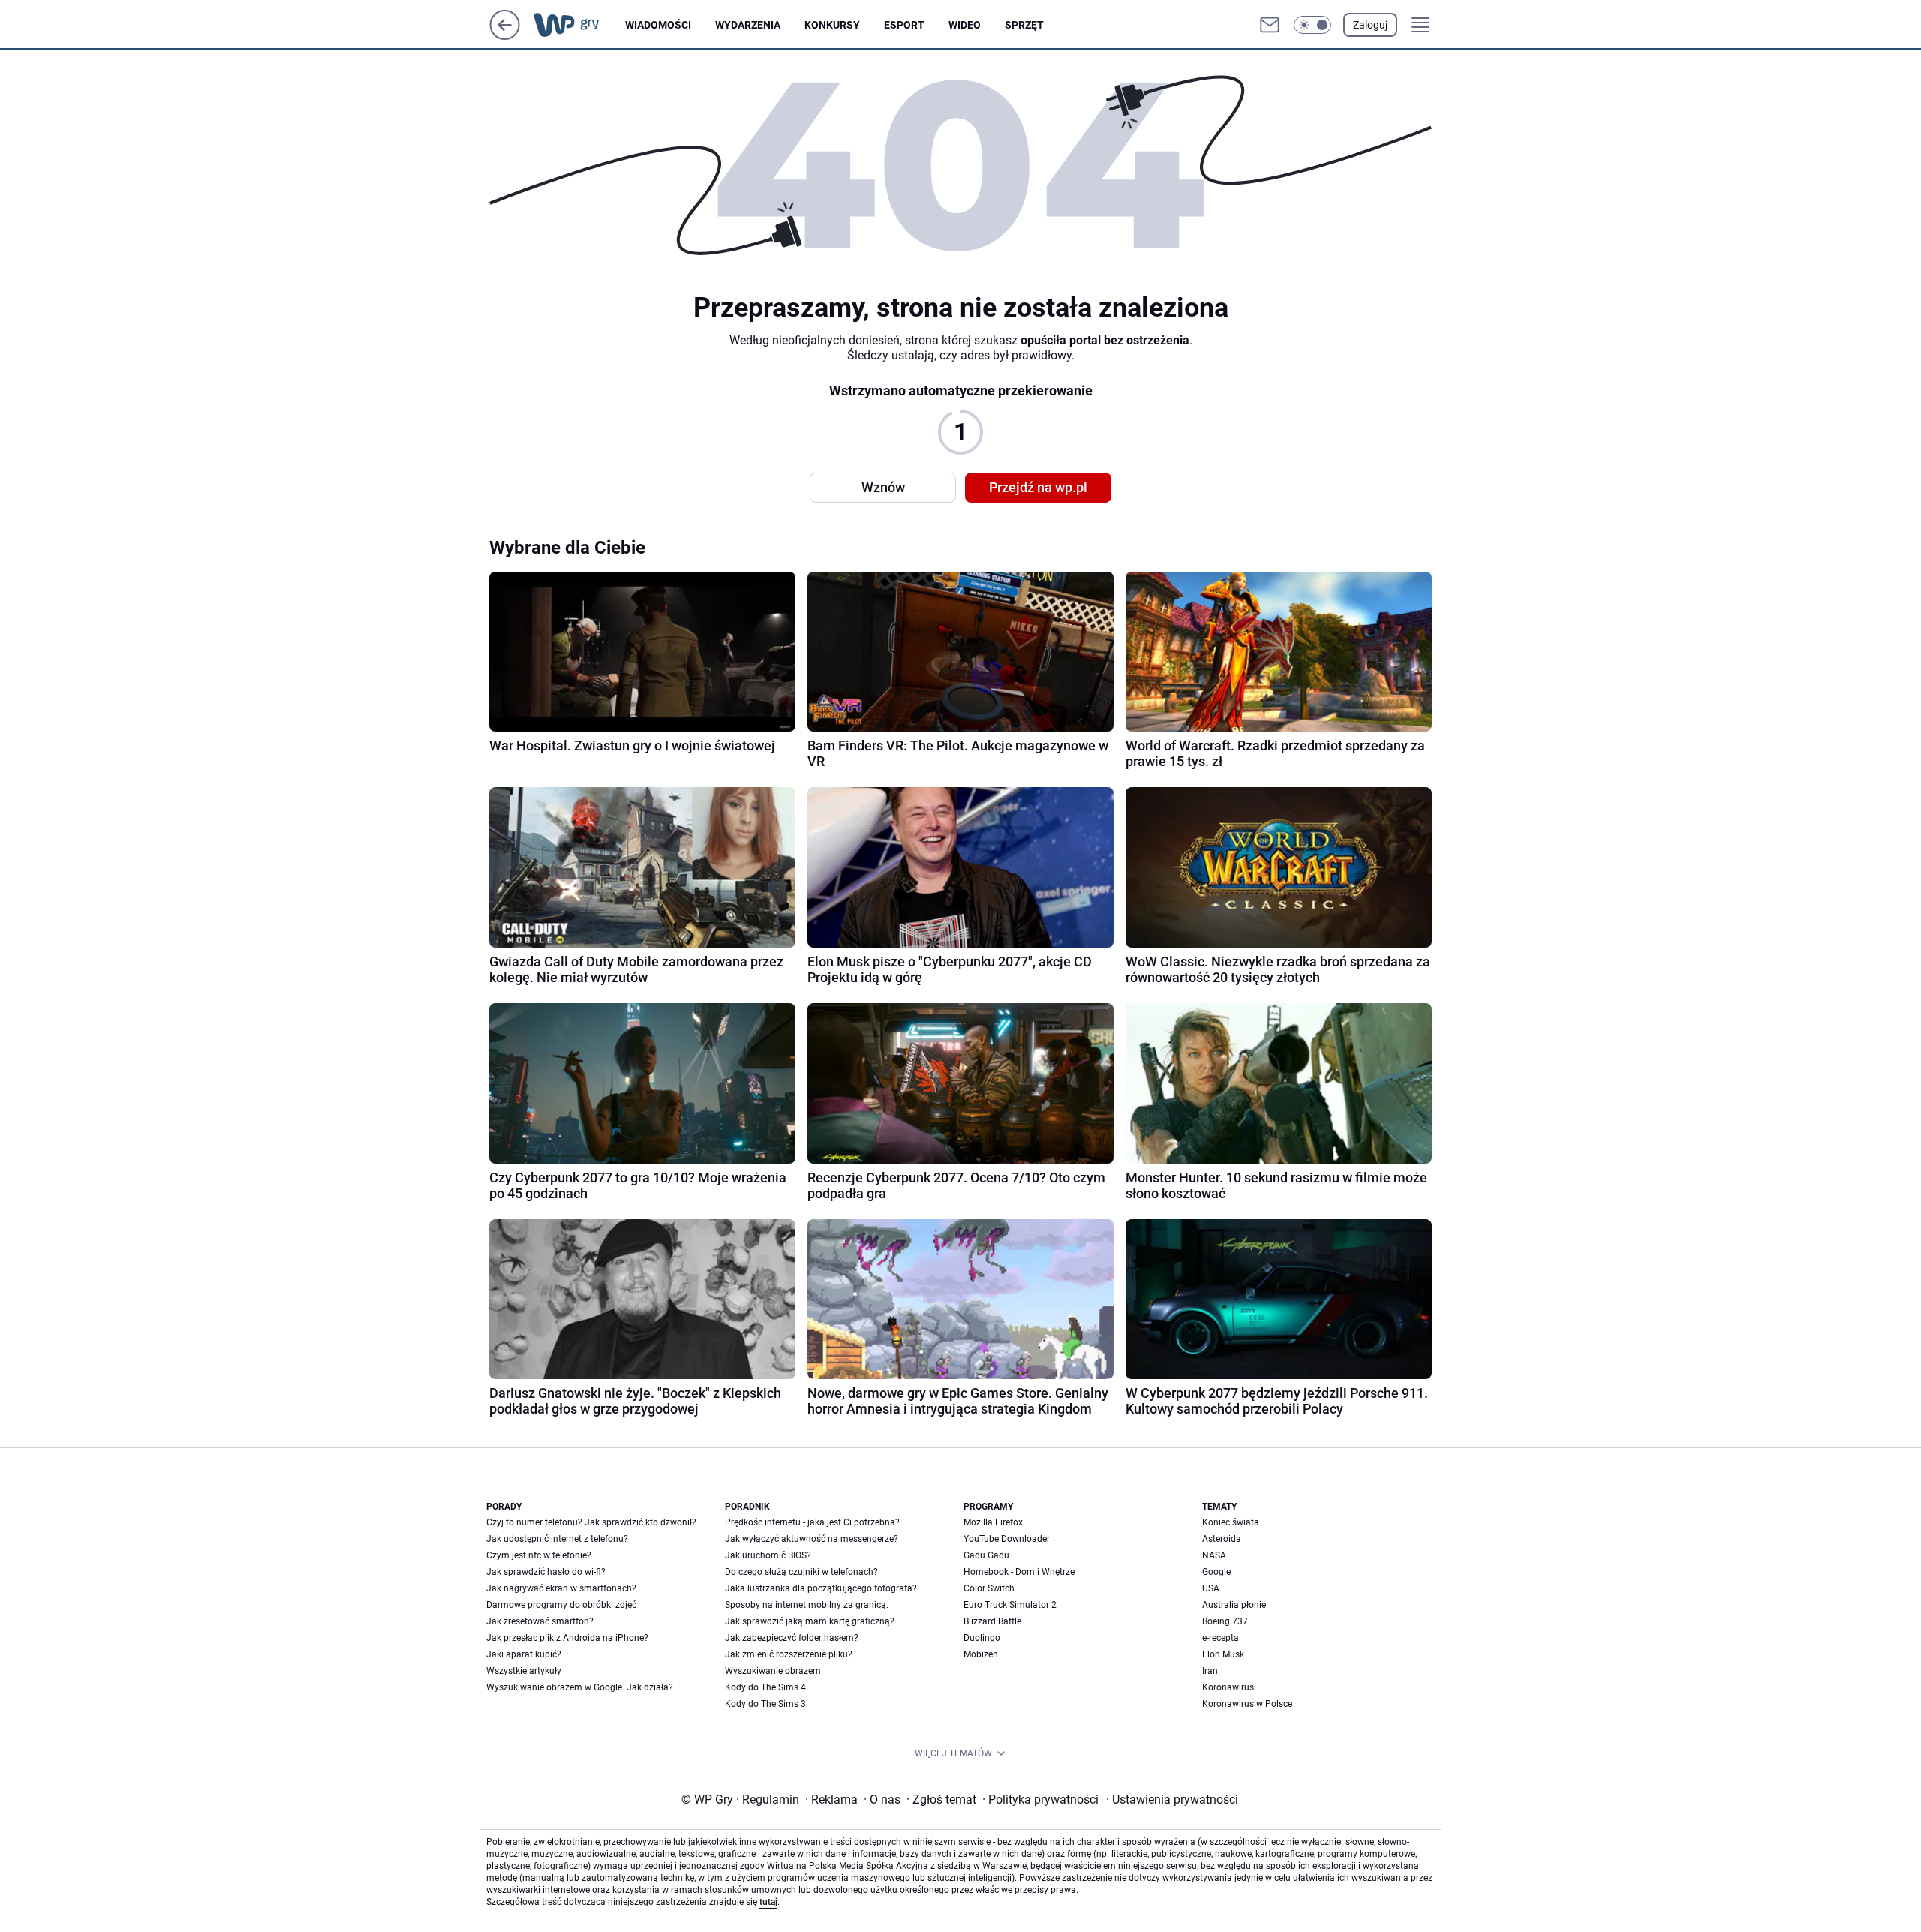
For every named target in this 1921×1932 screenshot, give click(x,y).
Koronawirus (1228, 1687)
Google (1216, 1572)
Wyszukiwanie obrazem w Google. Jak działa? (580, 1687)
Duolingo (982, 1638)
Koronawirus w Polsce (1247, 1704)
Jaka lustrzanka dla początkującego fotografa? (821, 1588)
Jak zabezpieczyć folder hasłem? (792, 1638)
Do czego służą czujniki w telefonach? (801, 1572)
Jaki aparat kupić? (524, 1654)
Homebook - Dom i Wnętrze (1019, 1572)
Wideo (965, 25)
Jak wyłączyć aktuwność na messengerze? (812, 1539)
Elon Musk (1223, 1654)
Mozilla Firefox (993, 1522)
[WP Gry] (578, 25)
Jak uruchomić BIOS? (768, 1555)
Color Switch (989, 1588)
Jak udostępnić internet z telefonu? (557, 1539)
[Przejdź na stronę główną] (505, 36)
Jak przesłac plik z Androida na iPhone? (567, 1638)
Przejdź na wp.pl (1038, 487)
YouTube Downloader (1007, 1539)
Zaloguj (1370, 25)
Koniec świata (1231, 1522)
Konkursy (832, 25)
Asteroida (1222, 1539)
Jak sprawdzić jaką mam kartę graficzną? (810, 1621)
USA (1211, 1588)
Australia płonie (1234, 1605)
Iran (1210, 1671)
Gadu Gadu (986, 1555)
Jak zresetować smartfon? (540, 1621)
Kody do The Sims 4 (765, 1687)
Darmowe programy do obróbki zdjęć (561, 1605)
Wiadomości (658, 25)
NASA (1214, 1555)
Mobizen (981, 1654)
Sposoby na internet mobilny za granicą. (807, 1605)
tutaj (768, 1902)
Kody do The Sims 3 (765, 1704)
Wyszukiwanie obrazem (773, 1671)
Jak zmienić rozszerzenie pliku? (789, 1654)
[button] (1312, 25)
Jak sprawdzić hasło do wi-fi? (546, 1572)
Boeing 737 (1225, 1621)
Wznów (883, 487)
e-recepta (1221, 1638)
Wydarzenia (748, 25)
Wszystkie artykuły (524, 1671)
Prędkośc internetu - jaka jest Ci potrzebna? (812, 1522)
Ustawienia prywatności (1172, 1800)
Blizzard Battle (992, 1621)
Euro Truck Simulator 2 (1010, 1605)
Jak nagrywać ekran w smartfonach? (561, 1588)
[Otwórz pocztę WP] (1270, 25)
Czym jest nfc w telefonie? (539, 1555)
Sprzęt (1024, 25)
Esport (904, 25)
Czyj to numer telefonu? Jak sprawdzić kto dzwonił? (591, 1522)
